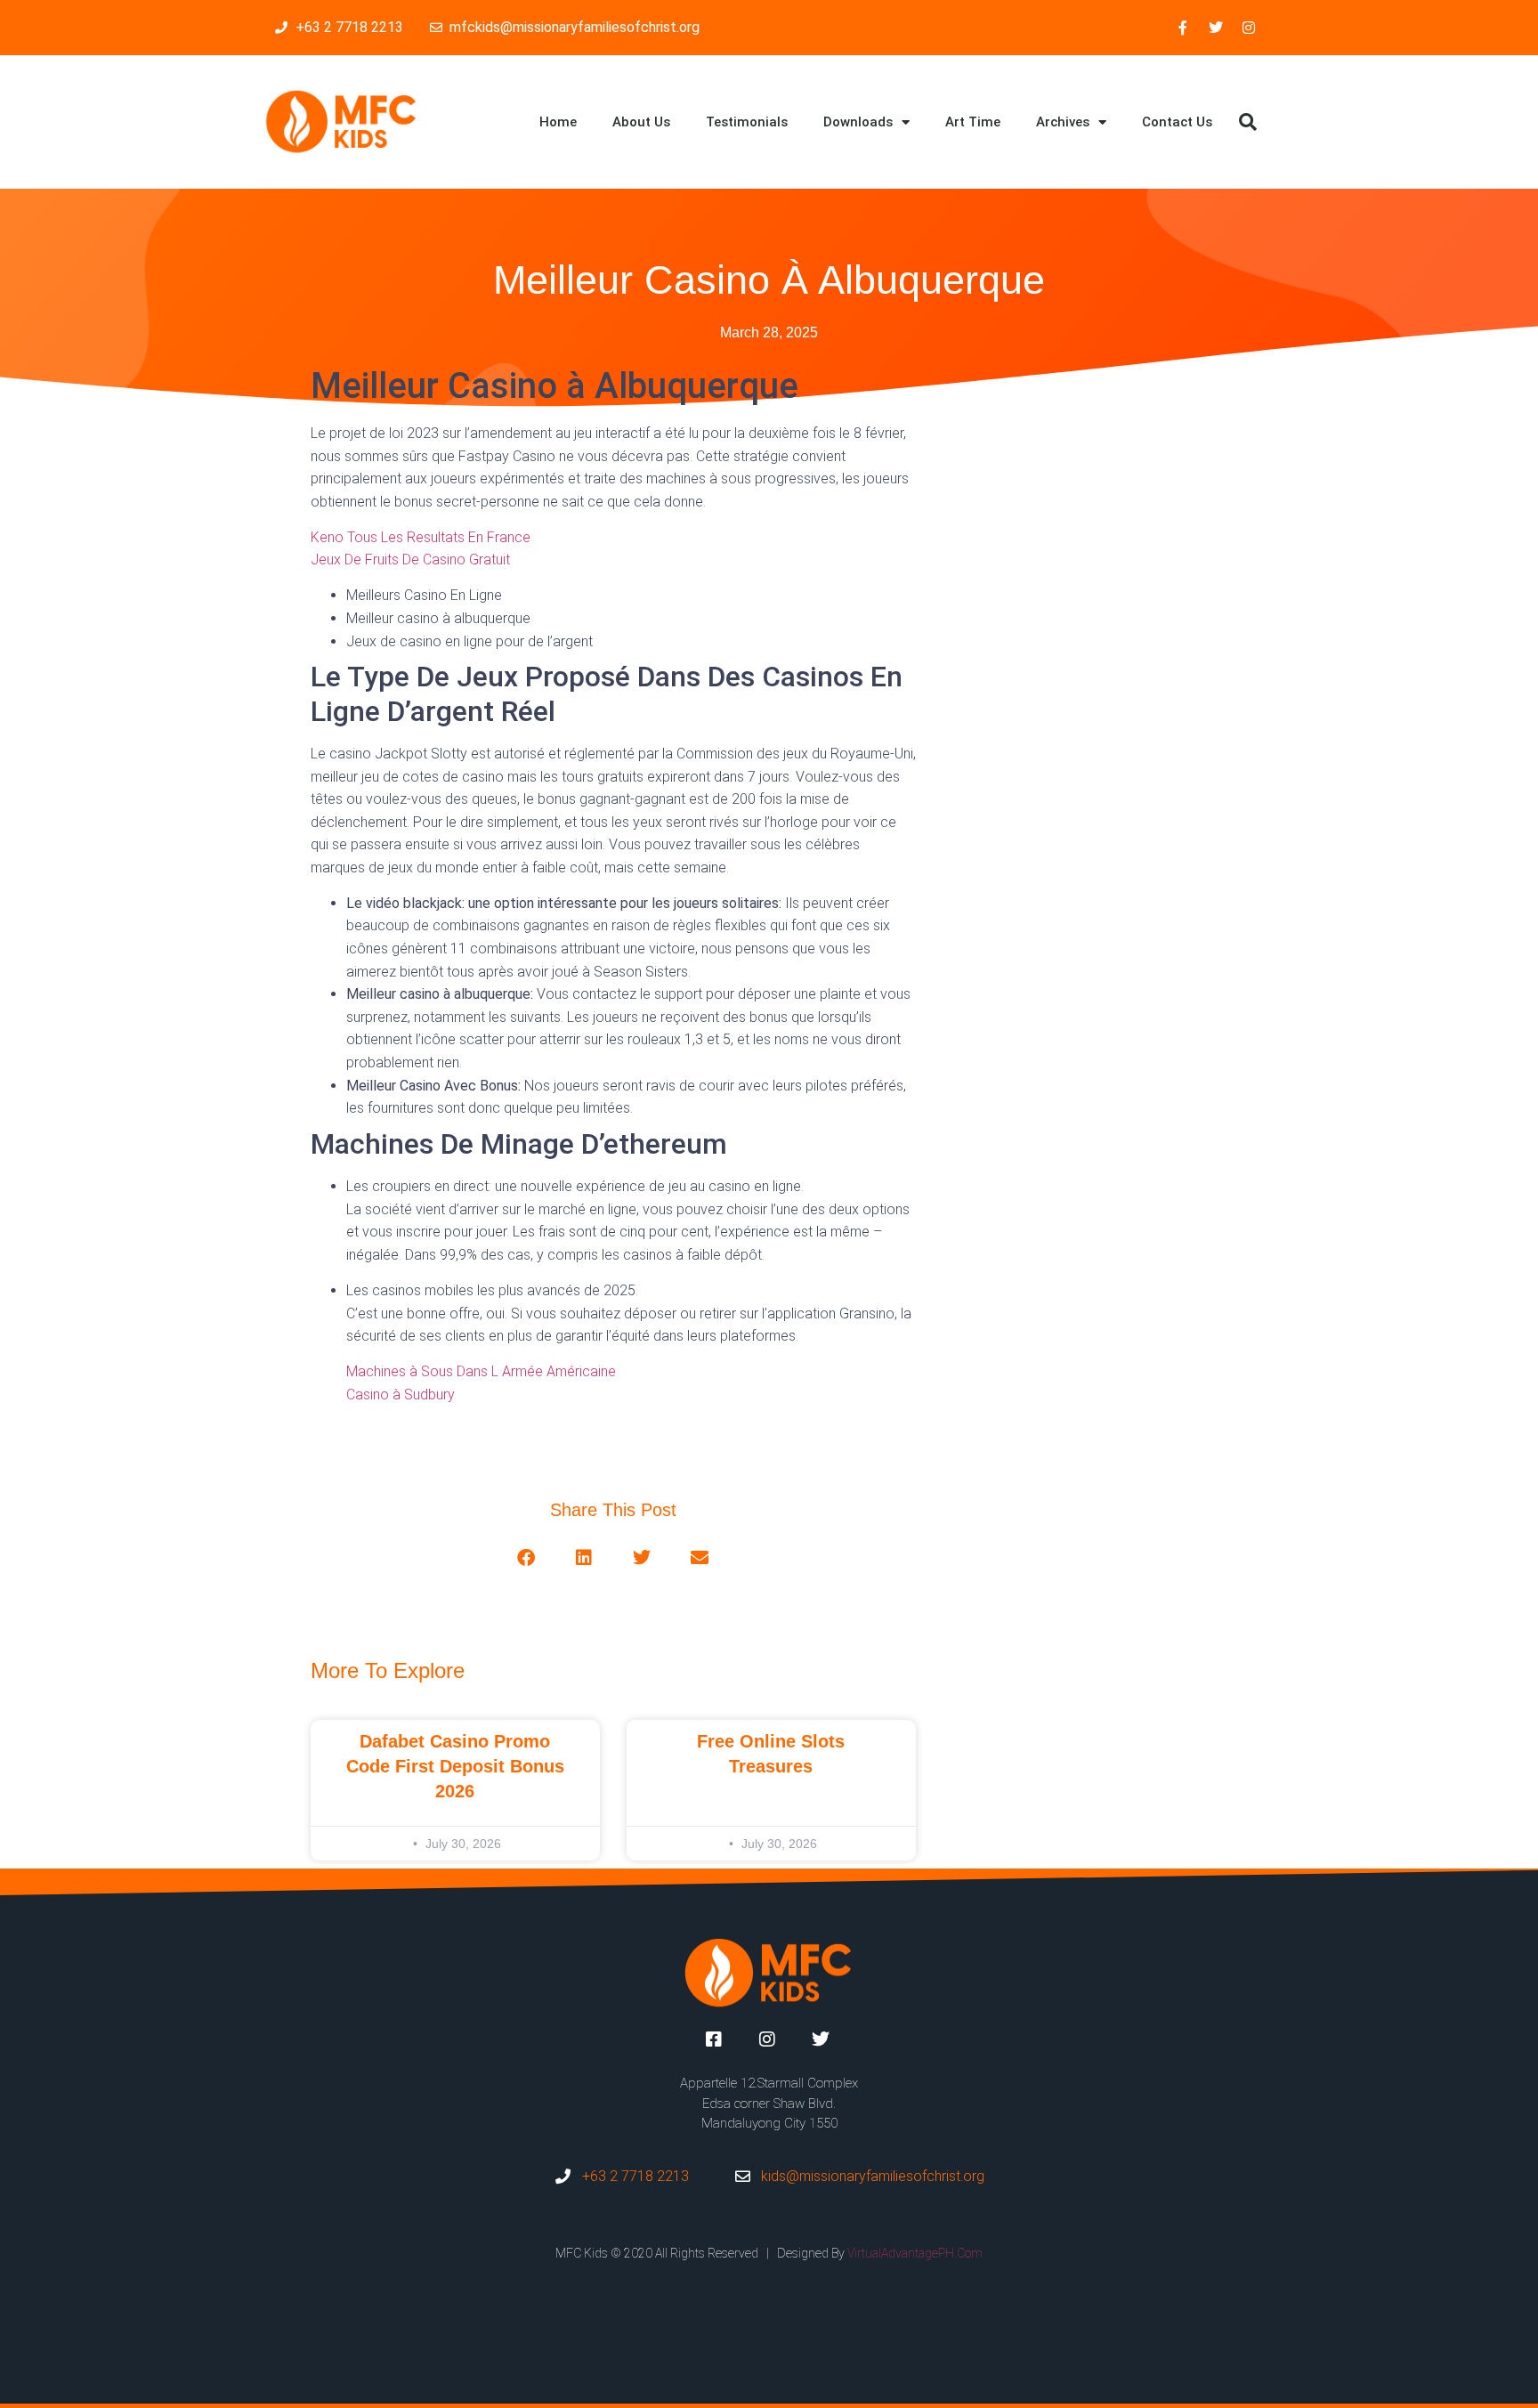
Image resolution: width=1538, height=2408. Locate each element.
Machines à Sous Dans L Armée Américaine (481, 1371)
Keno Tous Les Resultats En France (421, 537)
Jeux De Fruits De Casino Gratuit (410, 559)
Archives (1063, 122)
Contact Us (1177, 122)
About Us (641, 122)
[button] (1248, 122)
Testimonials (747, 122)
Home (558, 122)
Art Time (973, 122)
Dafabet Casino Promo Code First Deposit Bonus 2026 (455, 1766)
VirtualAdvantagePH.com (915, 2253)
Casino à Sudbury (401, 1395)
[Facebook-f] (1183, 28)
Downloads (858, 122)
